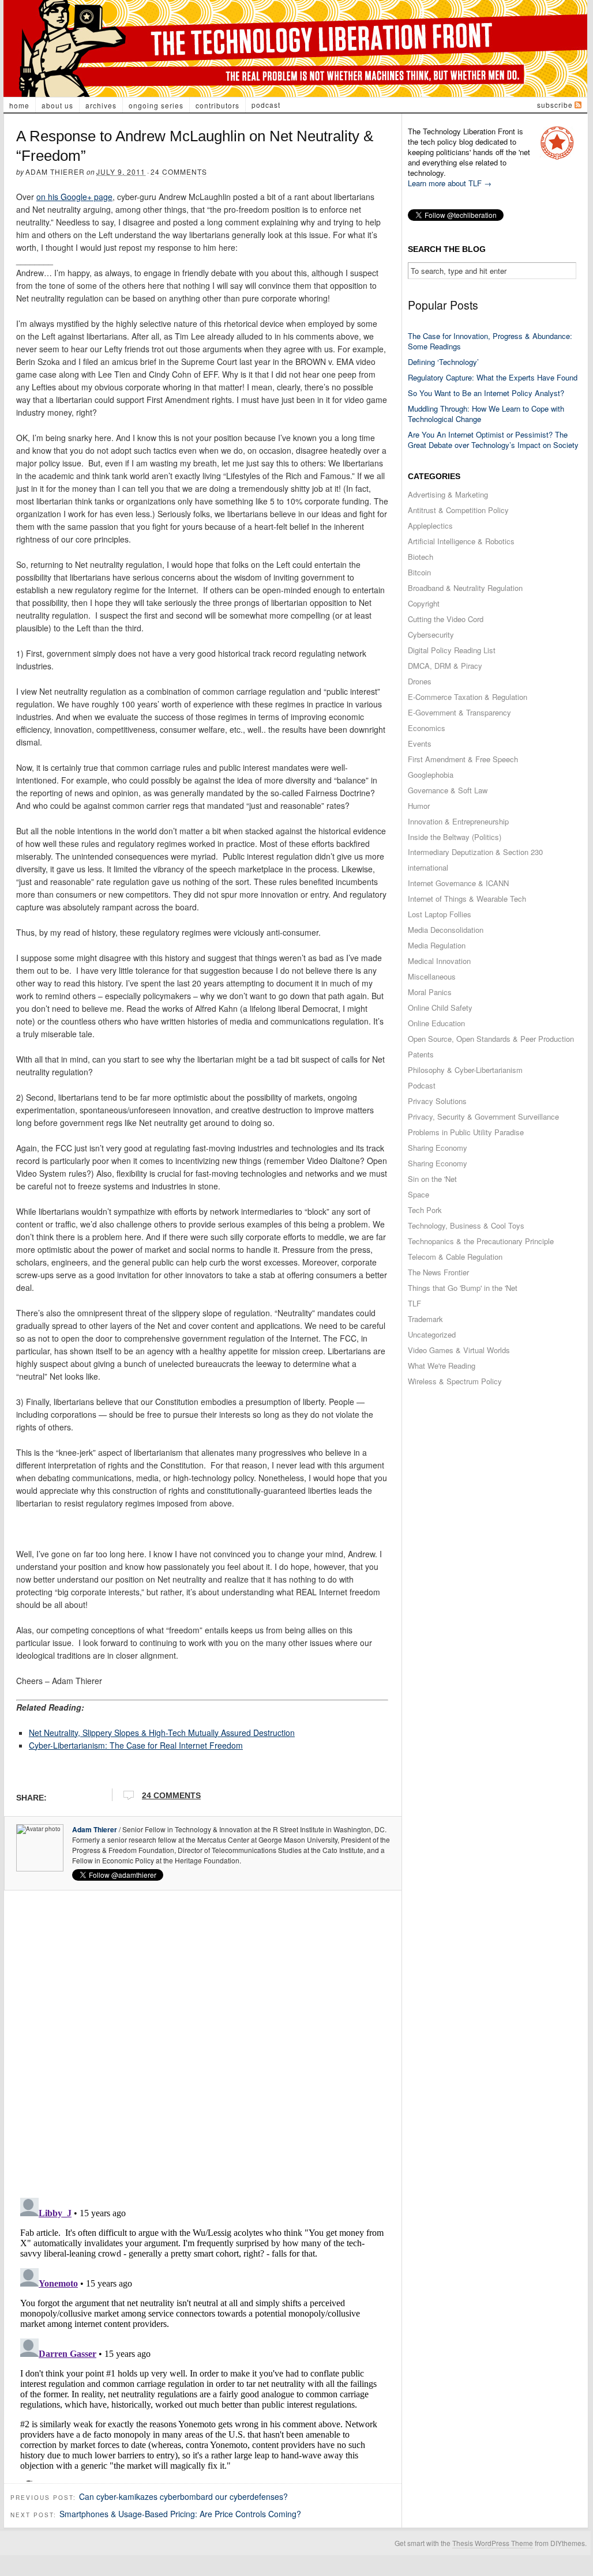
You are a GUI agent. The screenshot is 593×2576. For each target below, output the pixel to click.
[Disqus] (203, 2040)
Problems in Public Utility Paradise (466, 1132)
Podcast (266, 105)
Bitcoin (419, 572)
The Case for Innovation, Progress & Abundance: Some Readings (490, 341)
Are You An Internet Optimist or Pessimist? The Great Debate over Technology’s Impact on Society (493, 440)
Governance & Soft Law (448, 790)
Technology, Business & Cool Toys (466, 1225)
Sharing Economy (438, 1148)
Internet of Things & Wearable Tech (467, 899)
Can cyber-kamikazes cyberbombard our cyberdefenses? (183, 2496)
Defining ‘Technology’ (443, 362)
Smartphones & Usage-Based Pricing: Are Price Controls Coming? (180, 2514)
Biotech (421, 557)
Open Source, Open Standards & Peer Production (491, 1039)
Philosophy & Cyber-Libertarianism (465, 1070)
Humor (419, 806)
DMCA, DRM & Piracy (445, 666)
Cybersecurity (431, 634)
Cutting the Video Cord (446, 619)
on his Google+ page (74, 197)
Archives (101, 105)
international (428, 867)
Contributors (217, 105)
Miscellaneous (432, 976)
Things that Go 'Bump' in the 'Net (463, 1288)
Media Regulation (437, 945)
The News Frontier (438, 1272)
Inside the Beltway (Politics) (455, 837)
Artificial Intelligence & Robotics (461, 541)
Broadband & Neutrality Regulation (465, 588)
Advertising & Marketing (448, 494)
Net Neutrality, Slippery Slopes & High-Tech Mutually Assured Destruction (162, 1733)
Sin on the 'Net (432, 1179)
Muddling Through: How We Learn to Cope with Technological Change (486, 414)
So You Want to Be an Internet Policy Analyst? (486, 393)
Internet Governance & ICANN (458, 883)
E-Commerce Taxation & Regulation (468, 697)
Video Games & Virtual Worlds (459, 1350)
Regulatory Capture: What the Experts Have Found (493, 377)
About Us (57, 105)
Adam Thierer (55, 172)
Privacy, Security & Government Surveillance (483, 1116)
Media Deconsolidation (446, 930)
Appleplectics (430, 526)
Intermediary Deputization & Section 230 (475, 852)
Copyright (424, 603)
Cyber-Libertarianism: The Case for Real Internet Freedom (136, 1745)
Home (19, 105)
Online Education (436, 1023)
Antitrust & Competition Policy (458, 510)
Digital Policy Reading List (452, 650)
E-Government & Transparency (459, 712)
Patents (421, 1054)
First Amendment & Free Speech (463, 759)
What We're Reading (442, 1366)
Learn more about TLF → (450, 183)
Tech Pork (425, 1210)
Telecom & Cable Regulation (455, 1257)
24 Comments (179, 172)
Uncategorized (432, 1334)
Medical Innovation (439, 961)
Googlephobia (431, 775)
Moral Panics (430, 992)
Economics (427, 728)
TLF (414, 1303)
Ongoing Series (156, 105)
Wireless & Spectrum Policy (455, 1381)
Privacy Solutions (437, 1101)
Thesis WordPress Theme (493, 2543)
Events (420, 743)
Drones (420, 681)
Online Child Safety (440, 1008)
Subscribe (555, 105)
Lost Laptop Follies (440, 914)
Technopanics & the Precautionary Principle (481, 1241)
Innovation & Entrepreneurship (458, 821)
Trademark (425, 1319)
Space (419, 1194)
